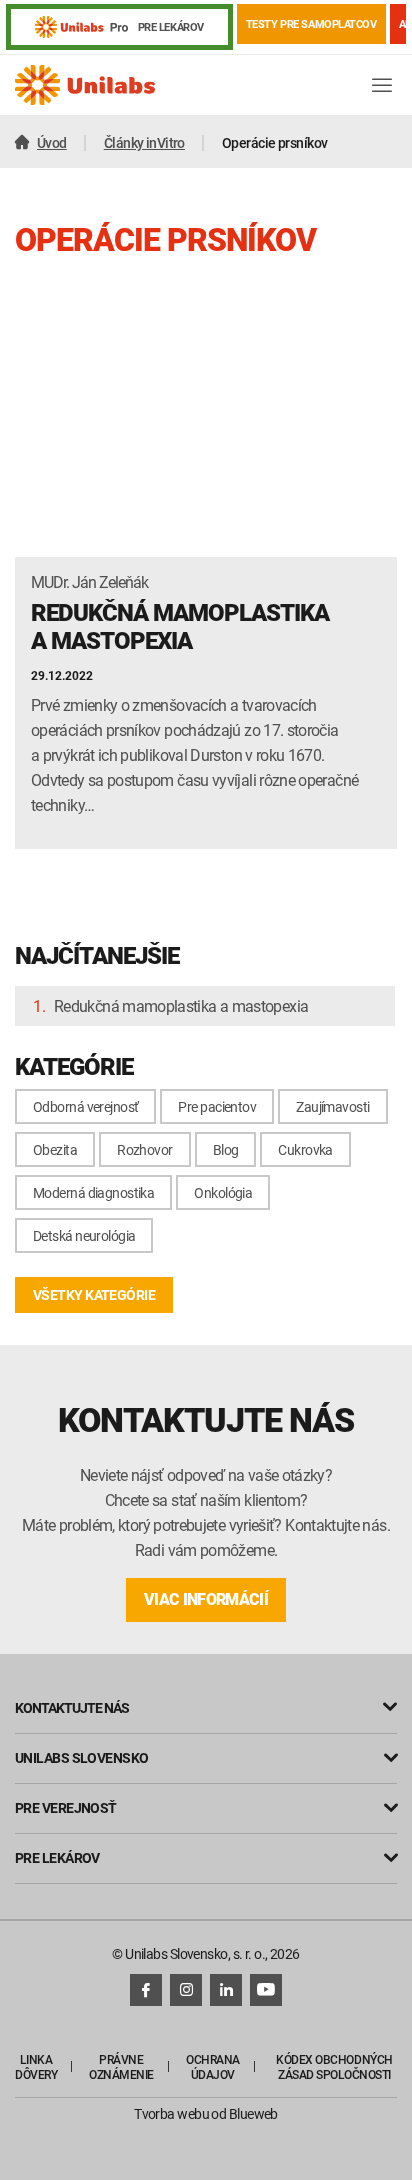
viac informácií (206, 1599)
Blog (226, 1149)
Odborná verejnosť (85, 1106)
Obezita (55, 1149)
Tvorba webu (171, 2113)
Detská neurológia (84, 1235)
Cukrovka (305, 1149)
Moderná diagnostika (93, 1192)
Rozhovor (145, 1149)
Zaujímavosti (332, 1106)
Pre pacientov (217, 1106)
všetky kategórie (94, 1294)
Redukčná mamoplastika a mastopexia (181, 1006)
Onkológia (223, 1192)
